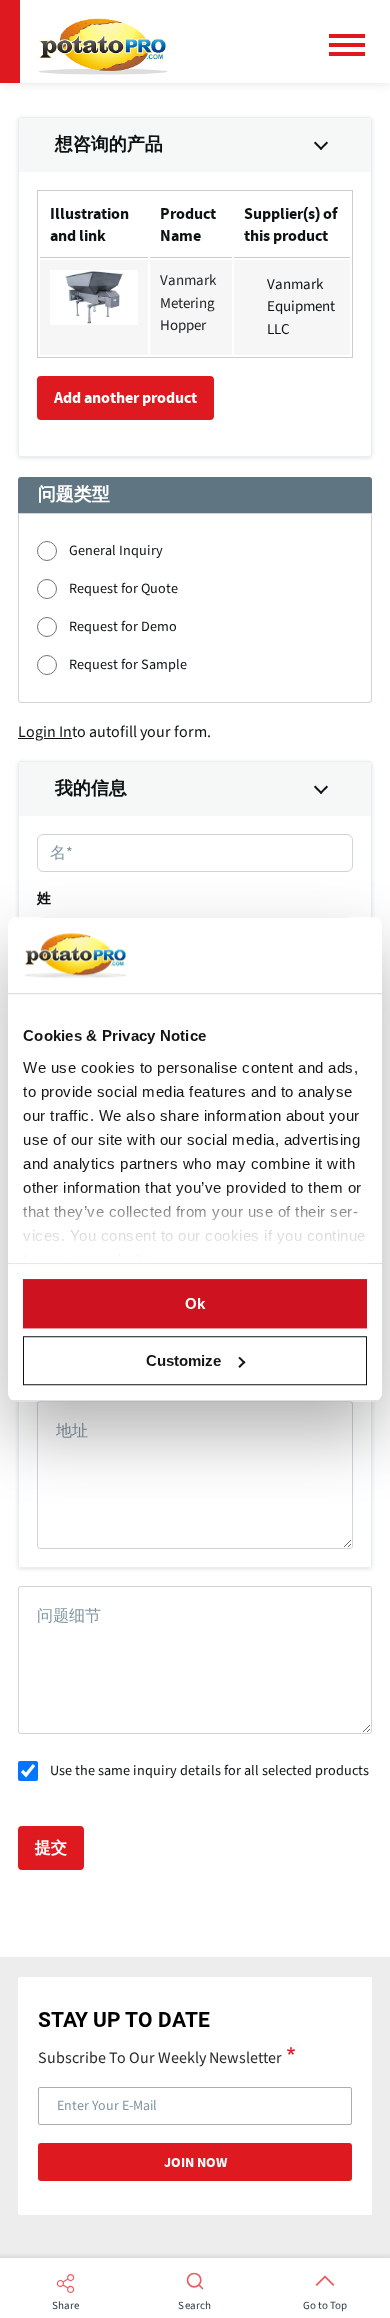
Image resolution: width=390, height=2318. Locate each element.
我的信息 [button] (91, 789)
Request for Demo (123, 626)
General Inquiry (116, 550)
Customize (183, 1360)
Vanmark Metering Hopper (188, 303)
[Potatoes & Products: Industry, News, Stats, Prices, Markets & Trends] (103, 41)
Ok (195, 1303)
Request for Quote (123, 588)
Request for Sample (128, 664)
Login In (45, 732)
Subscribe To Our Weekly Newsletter (160, 2057)
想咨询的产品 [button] (109, 145)
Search (194, 2306)
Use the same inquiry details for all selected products (209, 1770)
